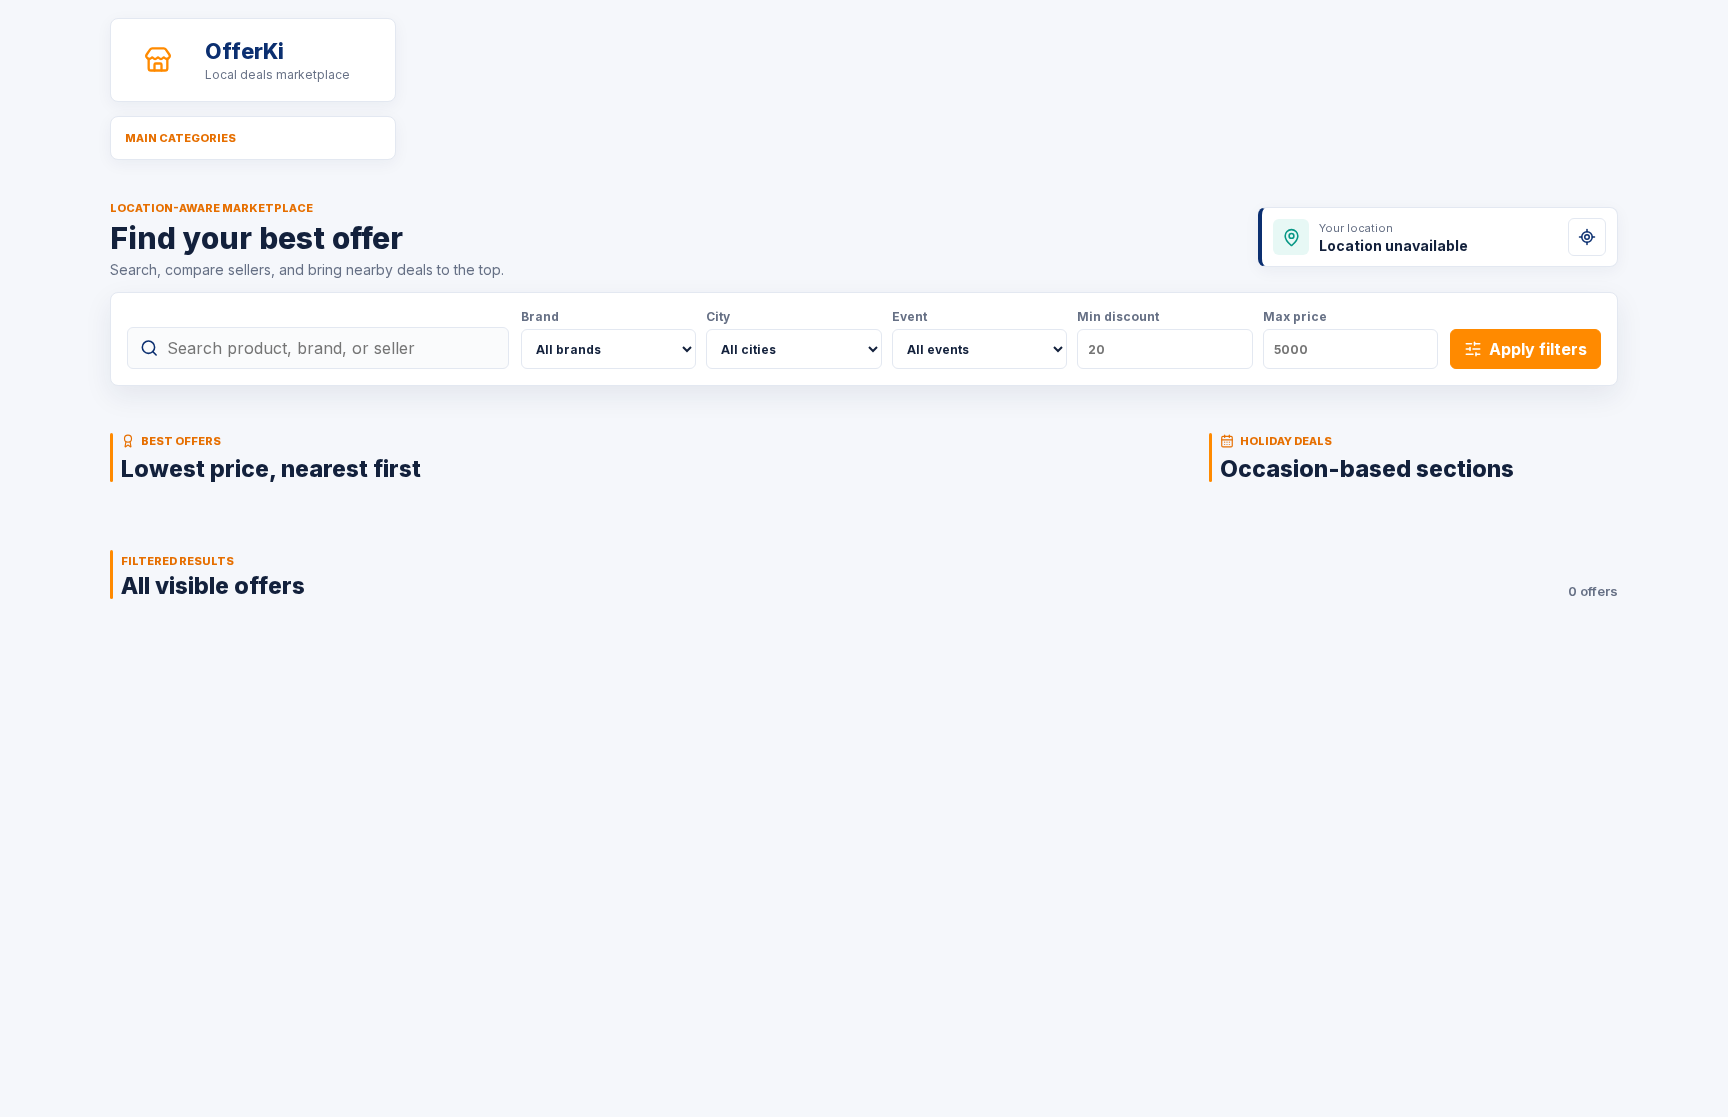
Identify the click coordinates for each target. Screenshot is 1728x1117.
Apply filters (1538, 349)
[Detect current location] (1587, 237)
